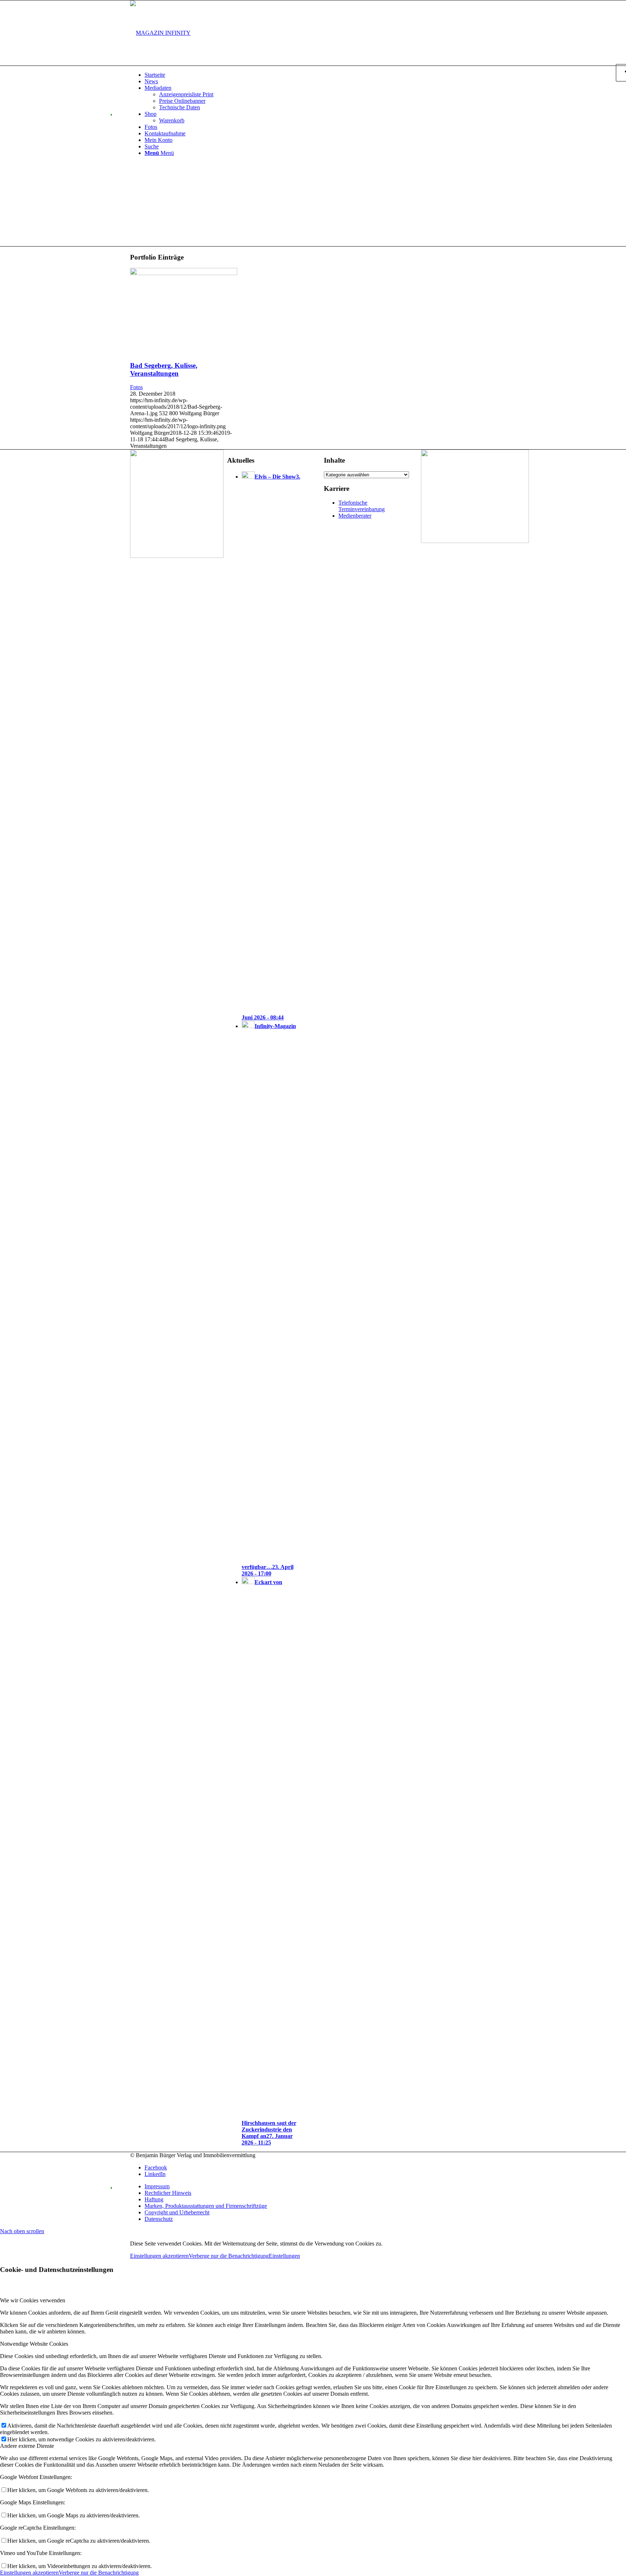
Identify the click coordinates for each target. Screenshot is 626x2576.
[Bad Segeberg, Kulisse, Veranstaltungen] (184, 273)
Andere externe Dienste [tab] (27, 2446)
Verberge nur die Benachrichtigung (229, 2256)
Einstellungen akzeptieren (159, 2256)
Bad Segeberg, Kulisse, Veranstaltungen (164, 369)
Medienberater (355, 516)
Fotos (136, 387)
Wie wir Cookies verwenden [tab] (33, 2300)
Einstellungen (284, 2256)
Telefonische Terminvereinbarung (362, 506)
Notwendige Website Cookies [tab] (34, 2344)
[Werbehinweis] (177, 556)
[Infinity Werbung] (475, 541)
